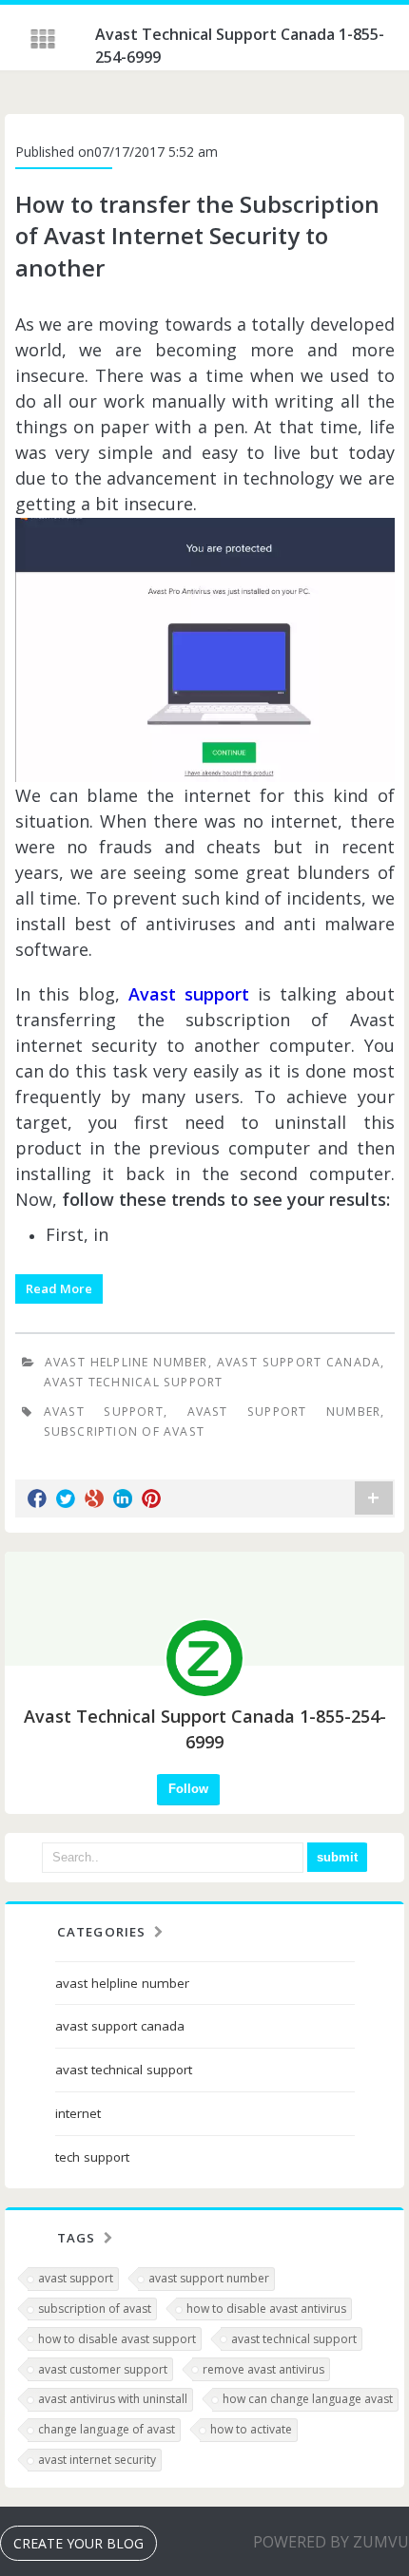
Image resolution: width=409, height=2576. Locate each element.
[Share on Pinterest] (151, 1498)
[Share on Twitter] (66, 1498)
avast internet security (97, 2460)
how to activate (251, 2429)
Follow (188, 1789)
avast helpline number (127, 1362)
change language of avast (107, 2429)
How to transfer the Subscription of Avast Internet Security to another (197, 236)
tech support (92, 2157)
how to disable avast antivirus (266, 2309)
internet (78, 2113)
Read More (59, 1288)
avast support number (284, 1412)
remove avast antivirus (263, 2369)
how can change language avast (308, 2399)
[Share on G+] (94, 1498)
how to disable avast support (117, 2339)
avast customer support (103, 2369)
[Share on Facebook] (37, 1498)
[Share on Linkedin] (123, 1498)
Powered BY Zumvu (331, 2542)
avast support (104, 1412)
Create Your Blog (78, 2543)
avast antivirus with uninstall (113, 2399)
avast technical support (134, 1382)
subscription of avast (125, 1431)
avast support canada (299, 1362)
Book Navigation (45, 39)
